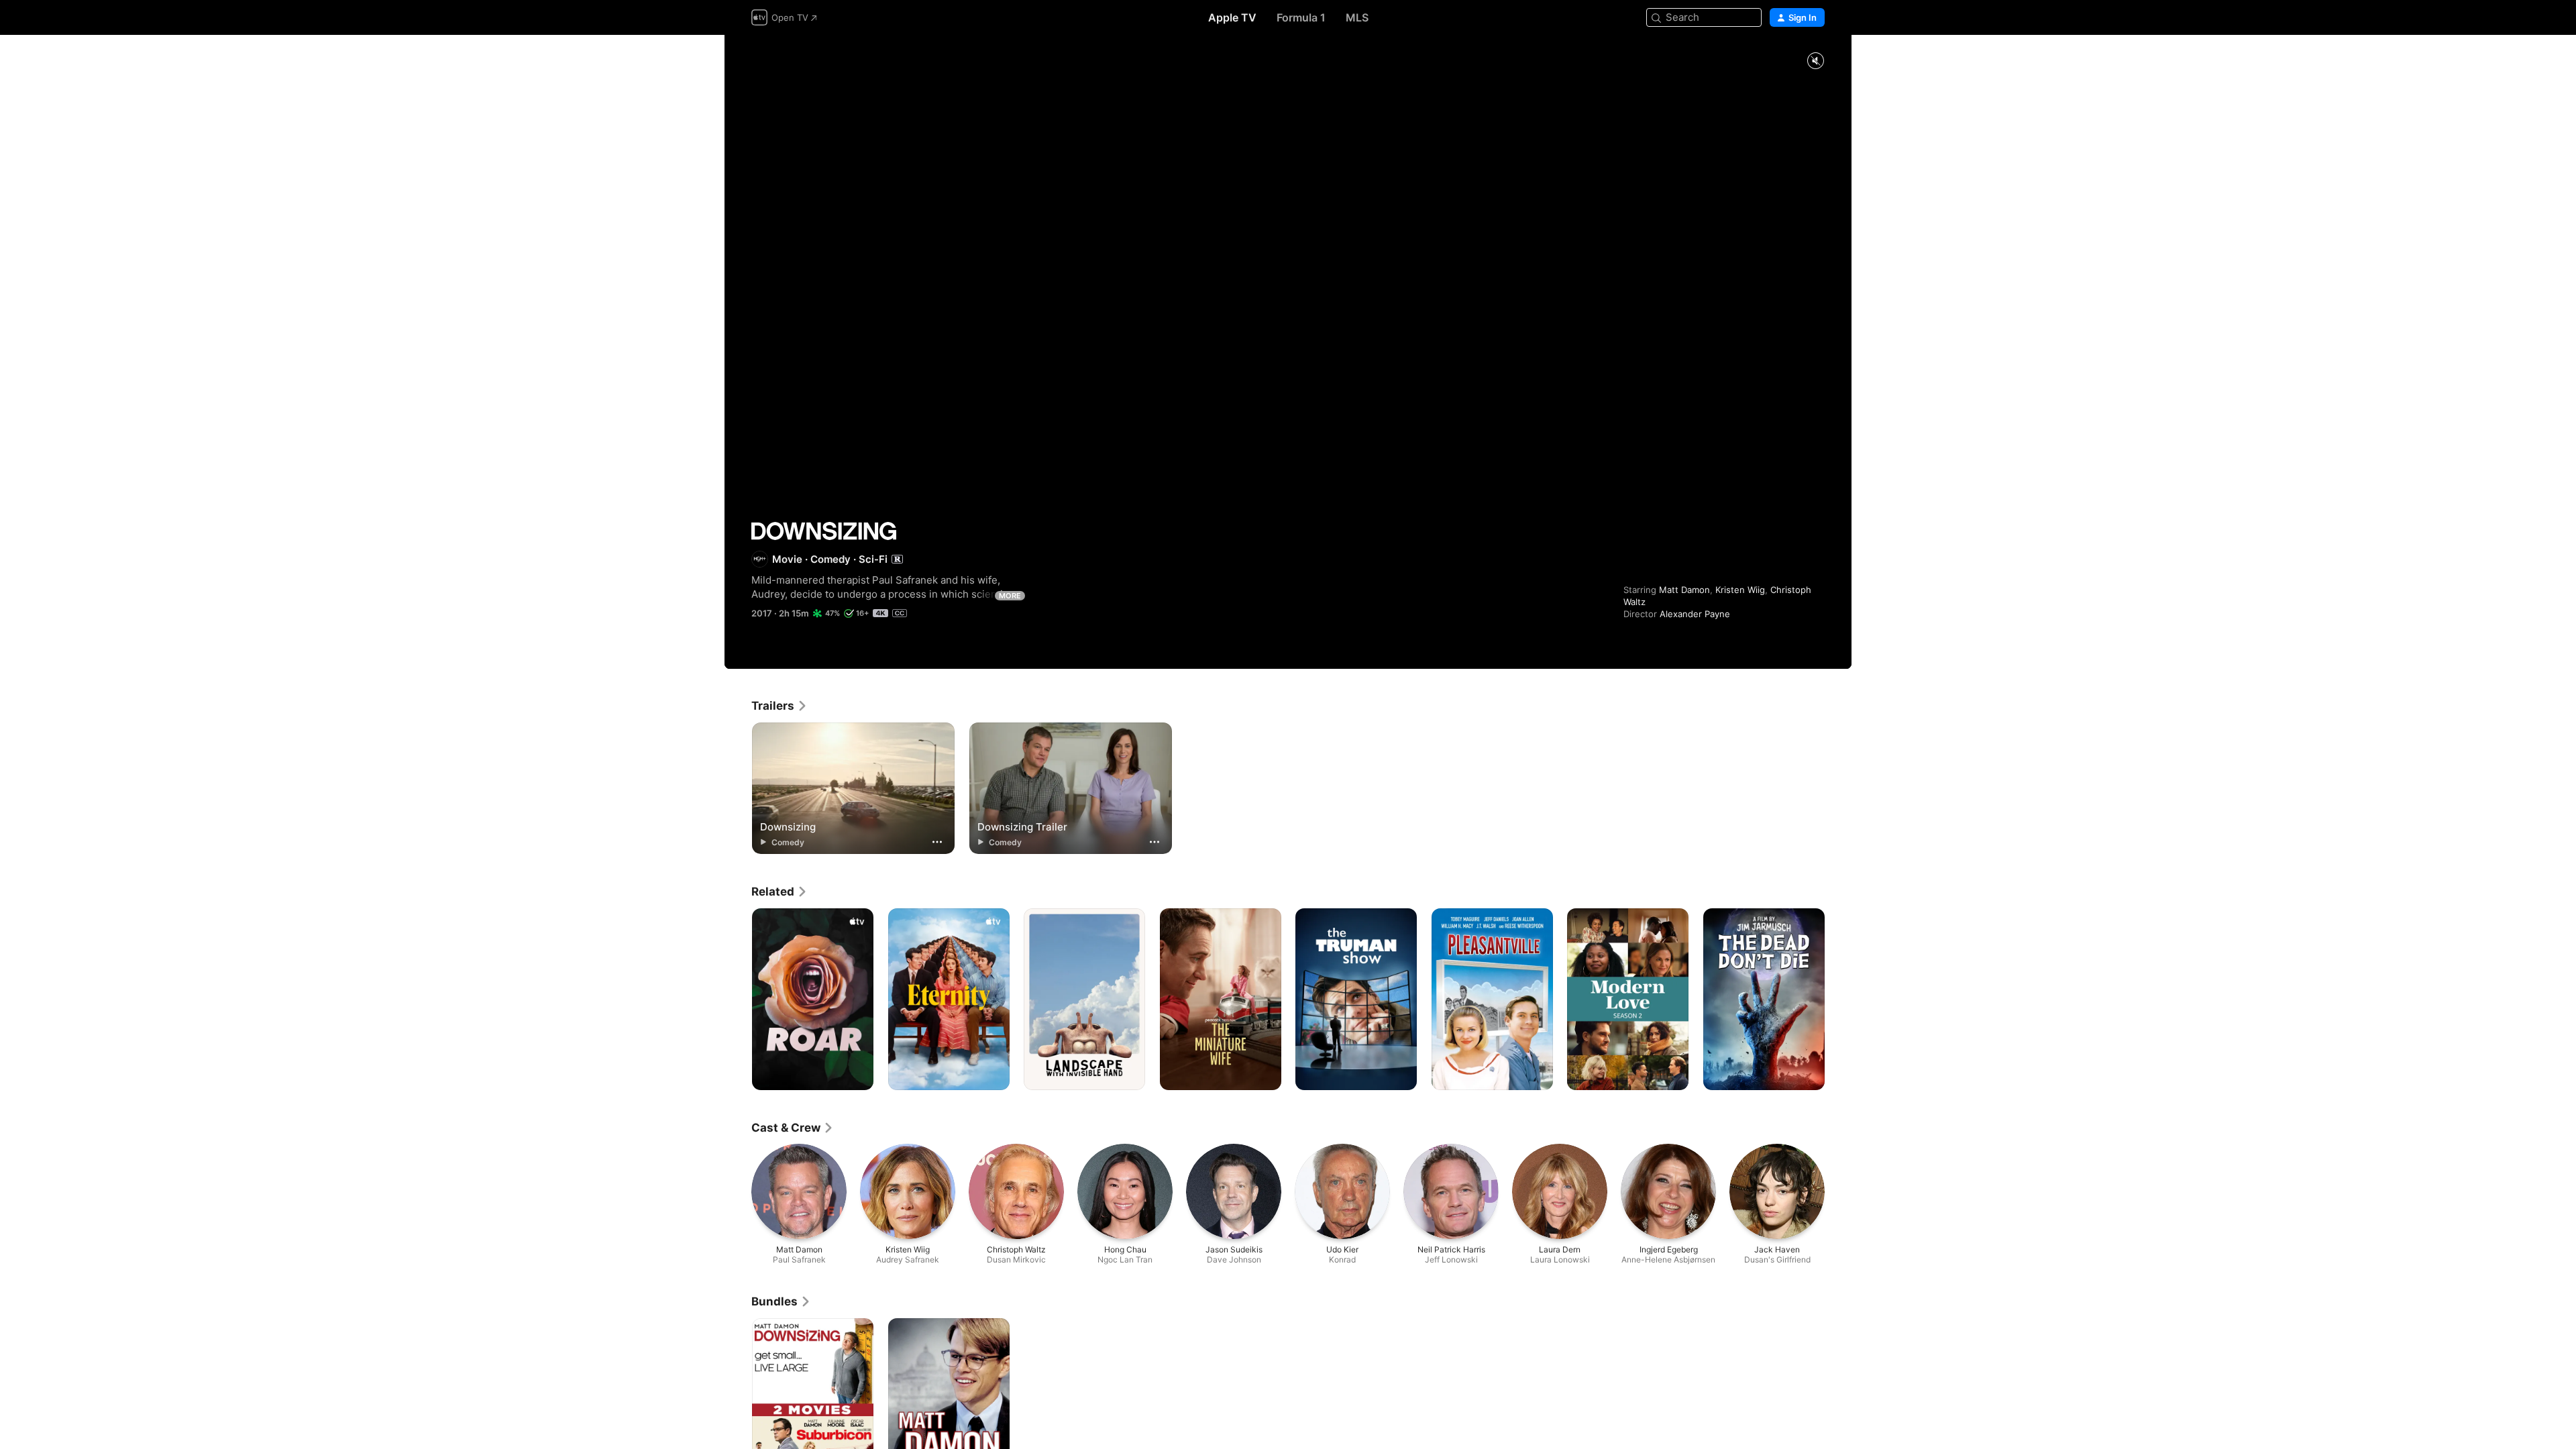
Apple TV (1232, 17)
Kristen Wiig (1740, 590)
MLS (1357, 17)
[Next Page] (1838, 1000)
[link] (780, 706)
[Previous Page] (738, 1000)
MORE (1010, 596)
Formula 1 (1301, 17)
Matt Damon (1684, 590)
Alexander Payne (1695, 614)
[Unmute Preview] (1815, 61)
